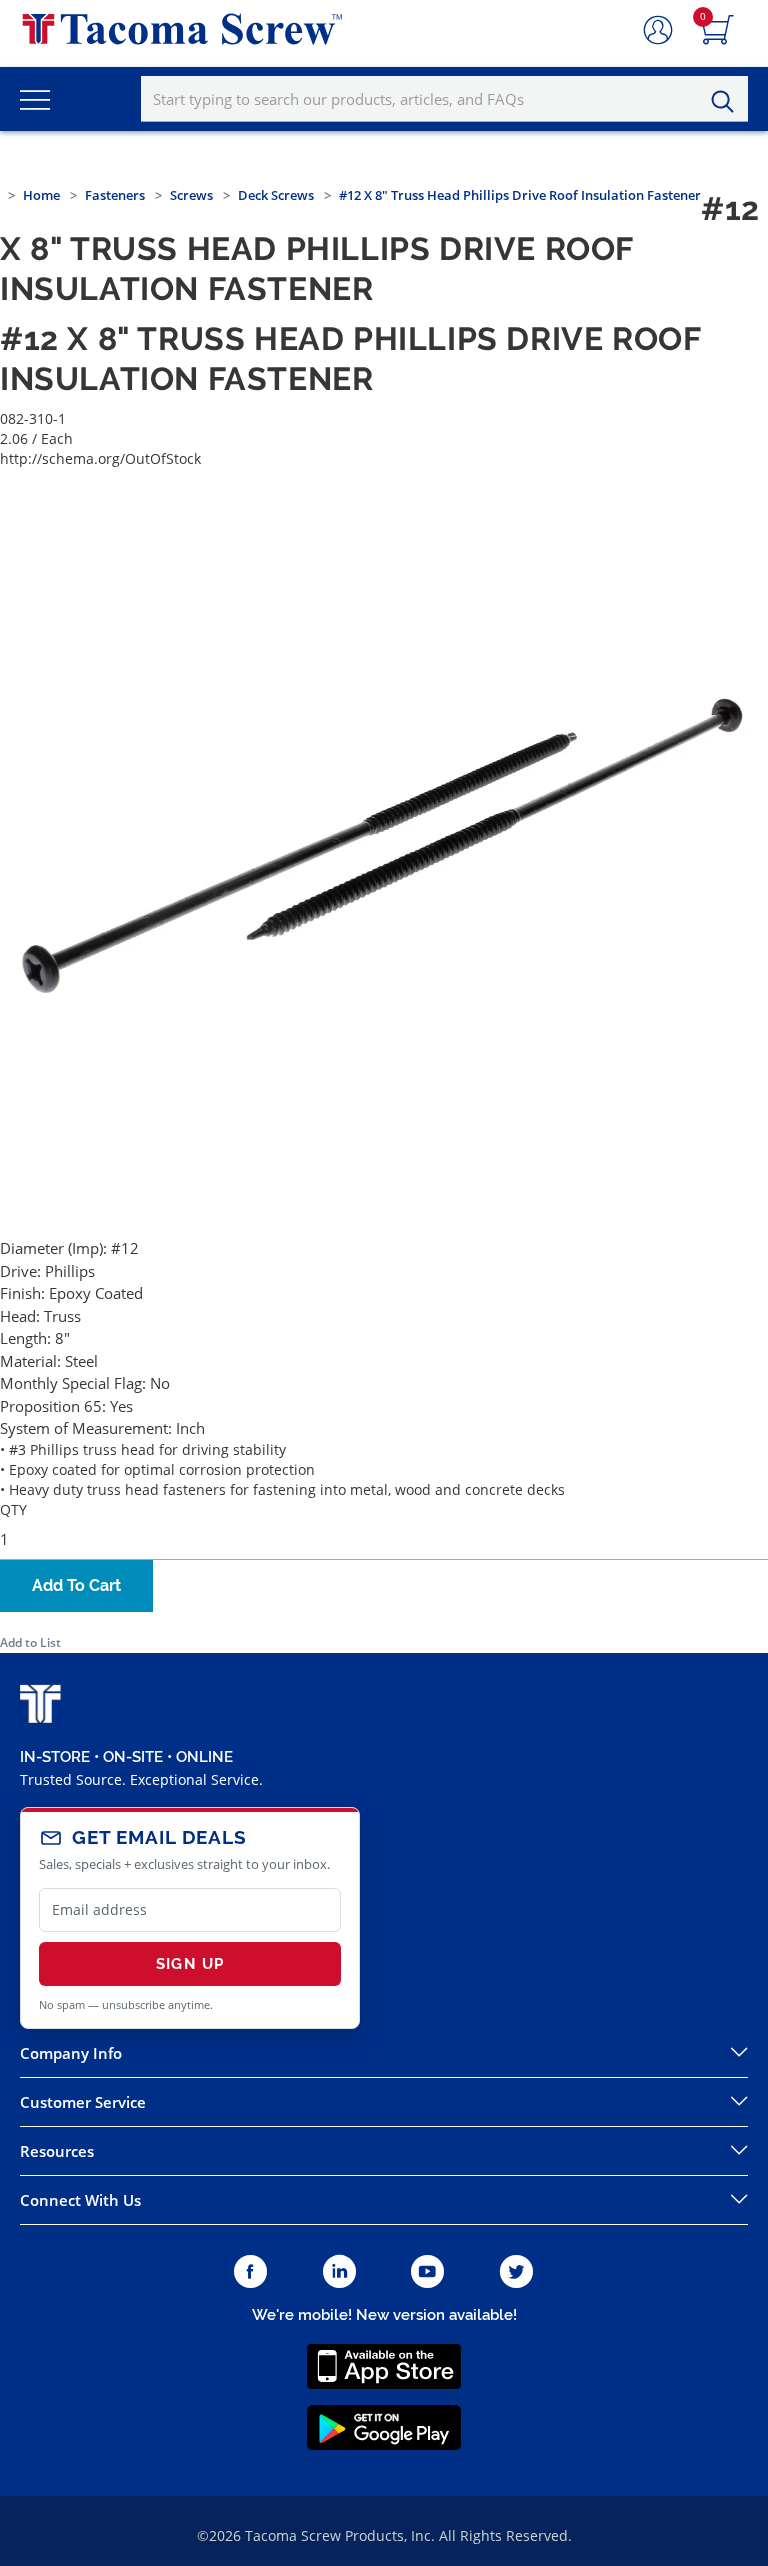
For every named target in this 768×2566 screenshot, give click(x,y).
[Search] (728, 102)
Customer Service (83, 2102)
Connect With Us (80, 2200)
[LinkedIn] (339, 2272)
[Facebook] (250, 2272)
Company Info (71, 2053)
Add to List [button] (30, 1642)
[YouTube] (427, 2272)
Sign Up (190, 1964)
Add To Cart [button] (76, 1585)
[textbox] (444, 99)
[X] (517, 2272)
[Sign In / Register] (658, 31)
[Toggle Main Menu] (35, 99)
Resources (57, 2151)
